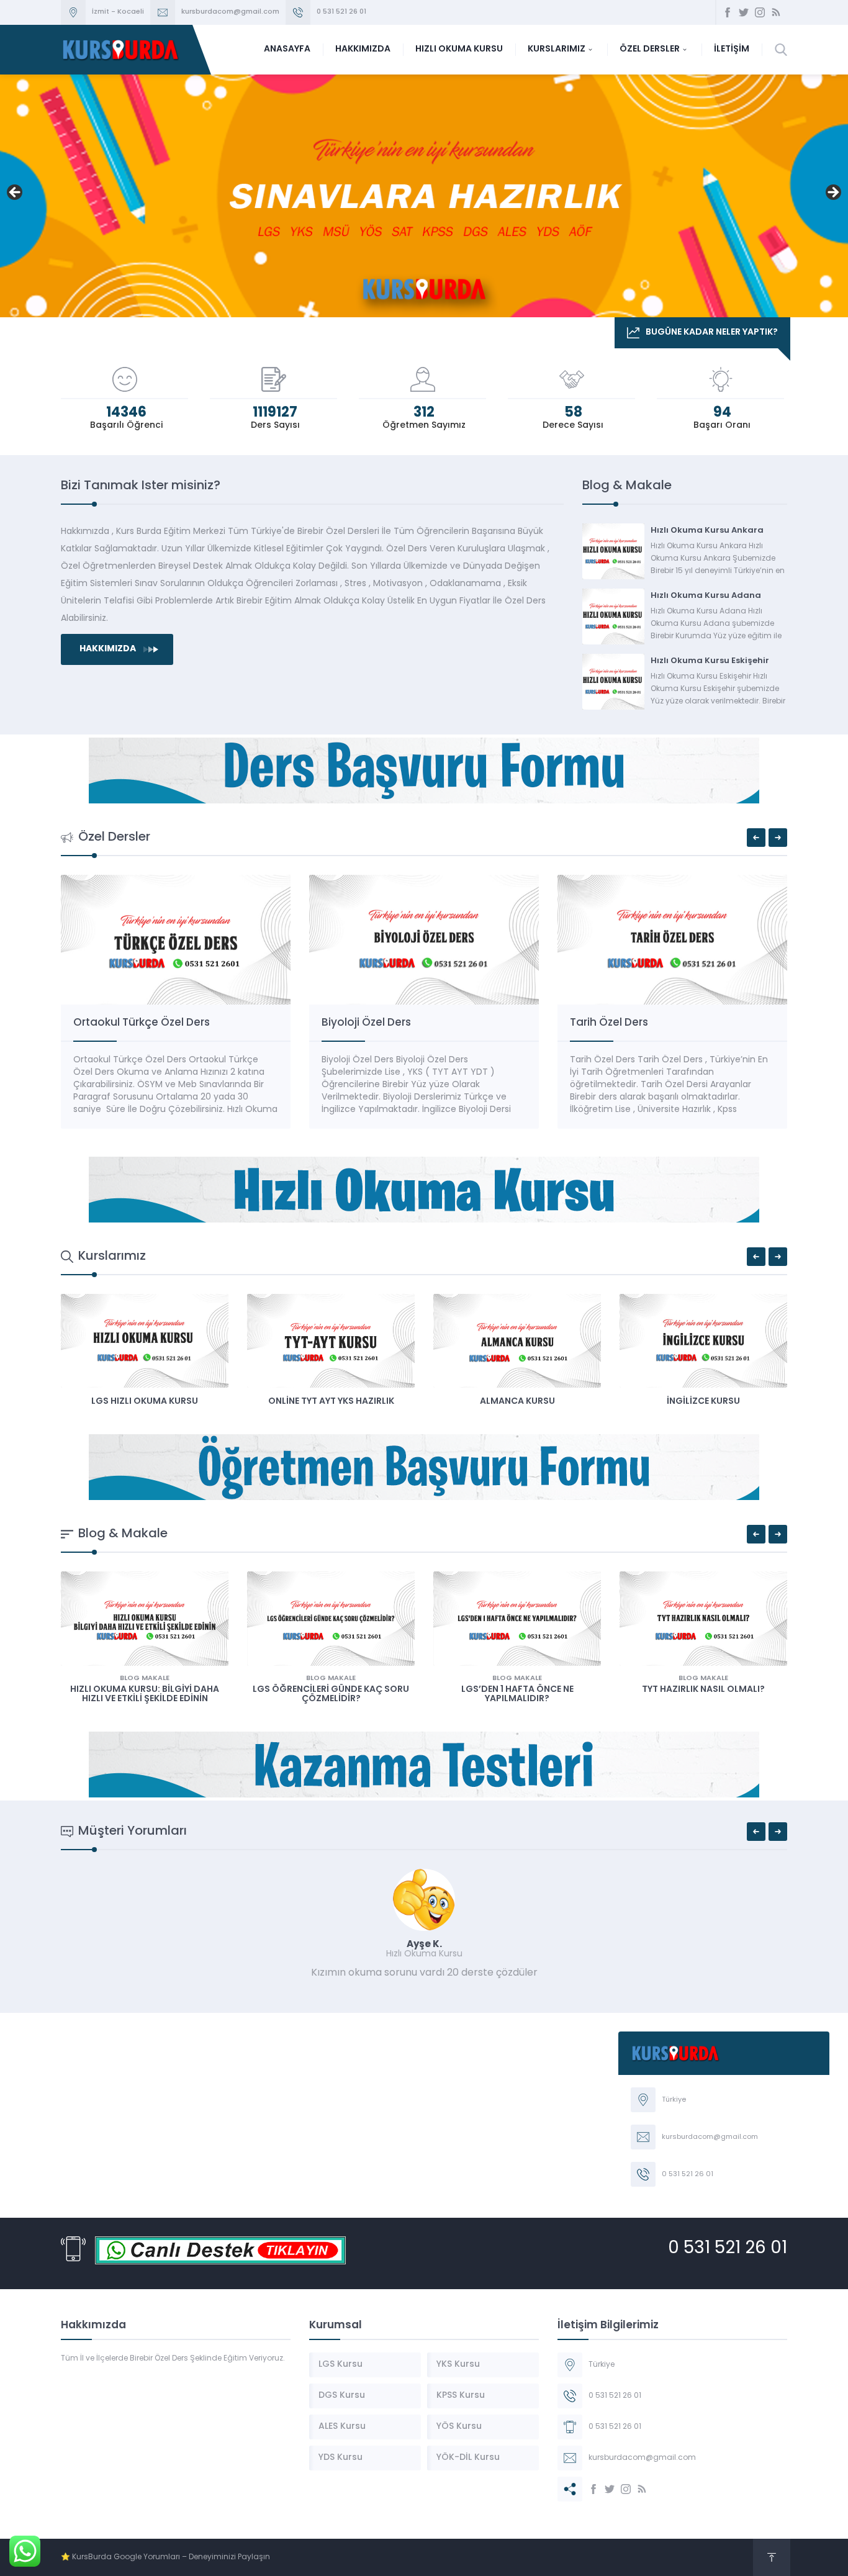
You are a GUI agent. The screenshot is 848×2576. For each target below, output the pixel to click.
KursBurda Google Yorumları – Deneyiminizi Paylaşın (171, 2557)
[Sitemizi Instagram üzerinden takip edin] (760, 12)
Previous (16, 193)
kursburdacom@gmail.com (230, 12)
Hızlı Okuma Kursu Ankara (707, 531)
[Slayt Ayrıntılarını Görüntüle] (424, 196)
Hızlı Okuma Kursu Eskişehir (710, 661)
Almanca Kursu (331, 1402)
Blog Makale (145, 1679)
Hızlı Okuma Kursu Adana (706, 596)
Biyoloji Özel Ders (118, 1023)
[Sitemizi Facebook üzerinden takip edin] (728, 12)
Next (832, 193)
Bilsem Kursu (704, 1402)
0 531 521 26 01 (341, 12)
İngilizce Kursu (517, 1402)
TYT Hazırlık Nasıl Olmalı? (517, 1690)
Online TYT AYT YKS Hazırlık (145, 1402)
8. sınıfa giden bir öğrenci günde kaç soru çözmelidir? (703, 1694)
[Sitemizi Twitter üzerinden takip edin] (744, 12)
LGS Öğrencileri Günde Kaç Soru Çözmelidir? (145, 1694)
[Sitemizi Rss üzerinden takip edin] (776, 12)
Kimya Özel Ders (613, 1023)
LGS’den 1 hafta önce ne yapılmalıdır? (331, 1694)
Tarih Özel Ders (361, 1023)
